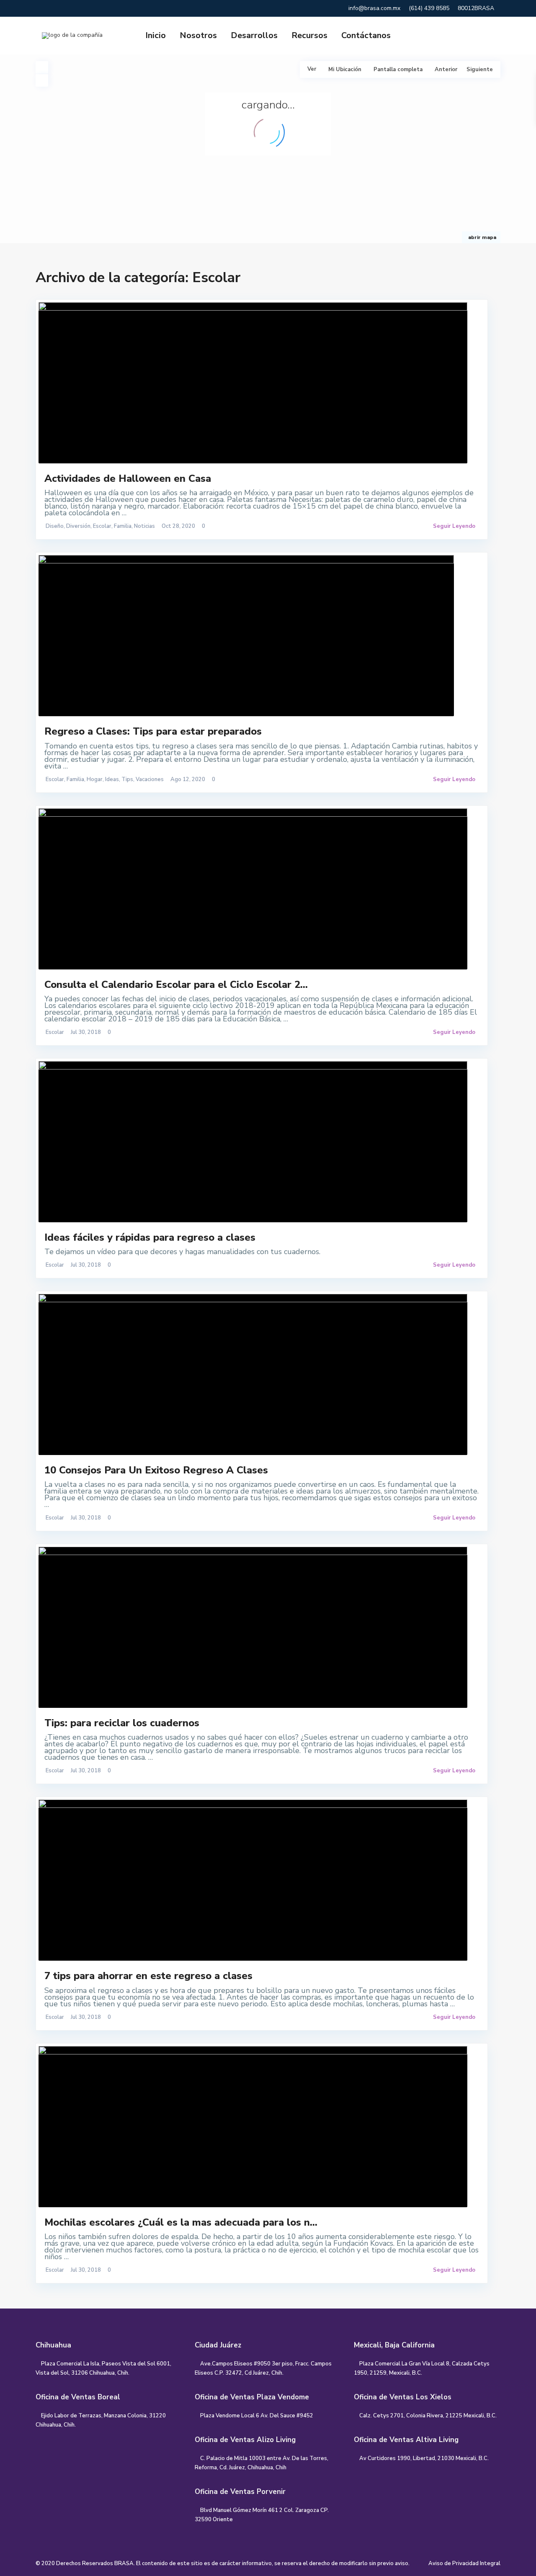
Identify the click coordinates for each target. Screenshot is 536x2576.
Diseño (55, 526)
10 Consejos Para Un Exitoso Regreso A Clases (156, 1470)
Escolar (102, 526)
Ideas (112, 779)
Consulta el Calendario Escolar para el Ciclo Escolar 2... (176, 985)
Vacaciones (150, 779)
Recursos (309, 35)
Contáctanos (366, 35)
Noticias (144, 526)
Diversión (78, 526)
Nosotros (198, 35)
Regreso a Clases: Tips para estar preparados (153, 731)
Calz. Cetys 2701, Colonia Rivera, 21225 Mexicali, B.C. (428, 2416)
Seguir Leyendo (454, 526)
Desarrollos (254, 35)
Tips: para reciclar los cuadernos (122, 1723)
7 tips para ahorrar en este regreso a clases (148, 1976)
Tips (127, 779)
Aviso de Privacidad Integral (464, 2563)
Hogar (95, 779)
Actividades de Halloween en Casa (128, 478)
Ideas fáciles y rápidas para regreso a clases (150, 1237)
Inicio (156, 35)
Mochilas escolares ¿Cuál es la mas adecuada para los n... (181, 2222)
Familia (123, 526)
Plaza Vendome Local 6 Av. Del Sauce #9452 (257, 2416)
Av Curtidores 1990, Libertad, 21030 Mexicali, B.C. (424, 2458)
